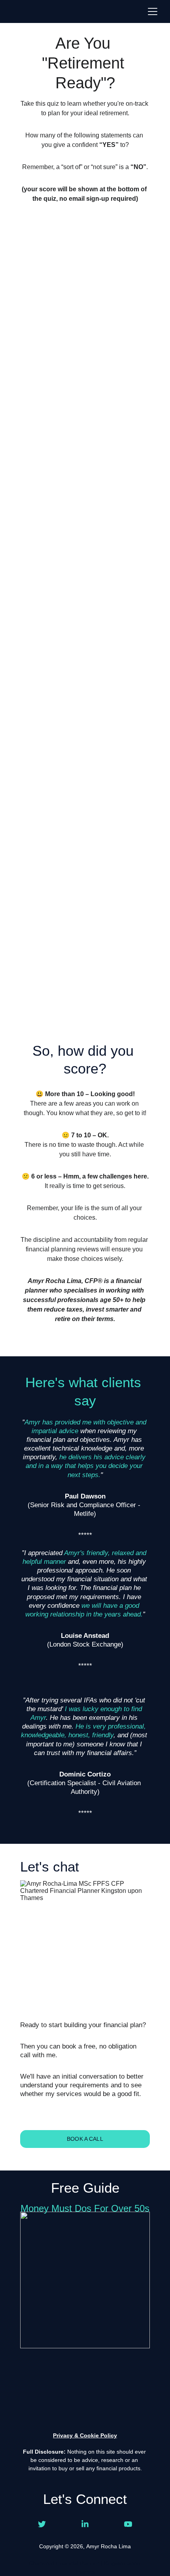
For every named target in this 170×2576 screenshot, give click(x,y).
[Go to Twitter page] (42, 2524)
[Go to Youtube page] (128, 2524)
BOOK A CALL (85, 2139)
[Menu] (153, 11)
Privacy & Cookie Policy (85, 2435)
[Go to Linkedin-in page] (85, 2524)
